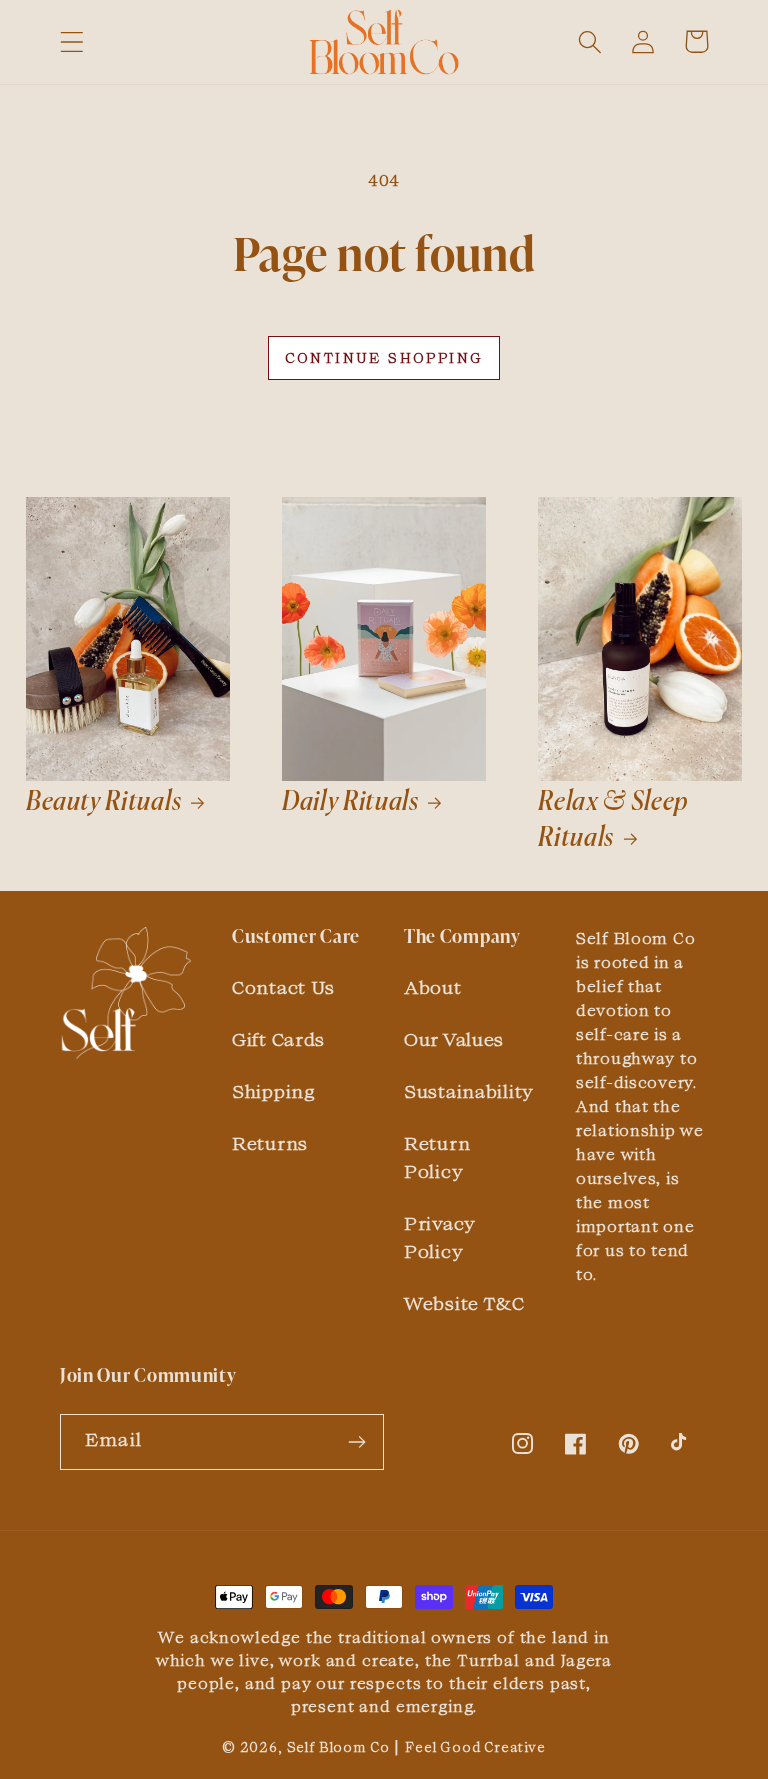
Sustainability (469, 1091)
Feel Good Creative (475, 1747)
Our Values (454, 1039)
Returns (270, 1143)
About (433, 987)
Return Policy (437, 1157)
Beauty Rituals (104, 802)
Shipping (274, 1091)
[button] (72, 41)
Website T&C (464, 1303)
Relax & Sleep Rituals (613, 820)
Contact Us (283, 987)
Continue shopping (384, 358)
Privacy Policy (439, 1237)
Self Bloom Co (338, 1747)
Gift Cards (278, 1039)
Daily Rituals (350, 802)
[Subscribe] (356, 1442)
